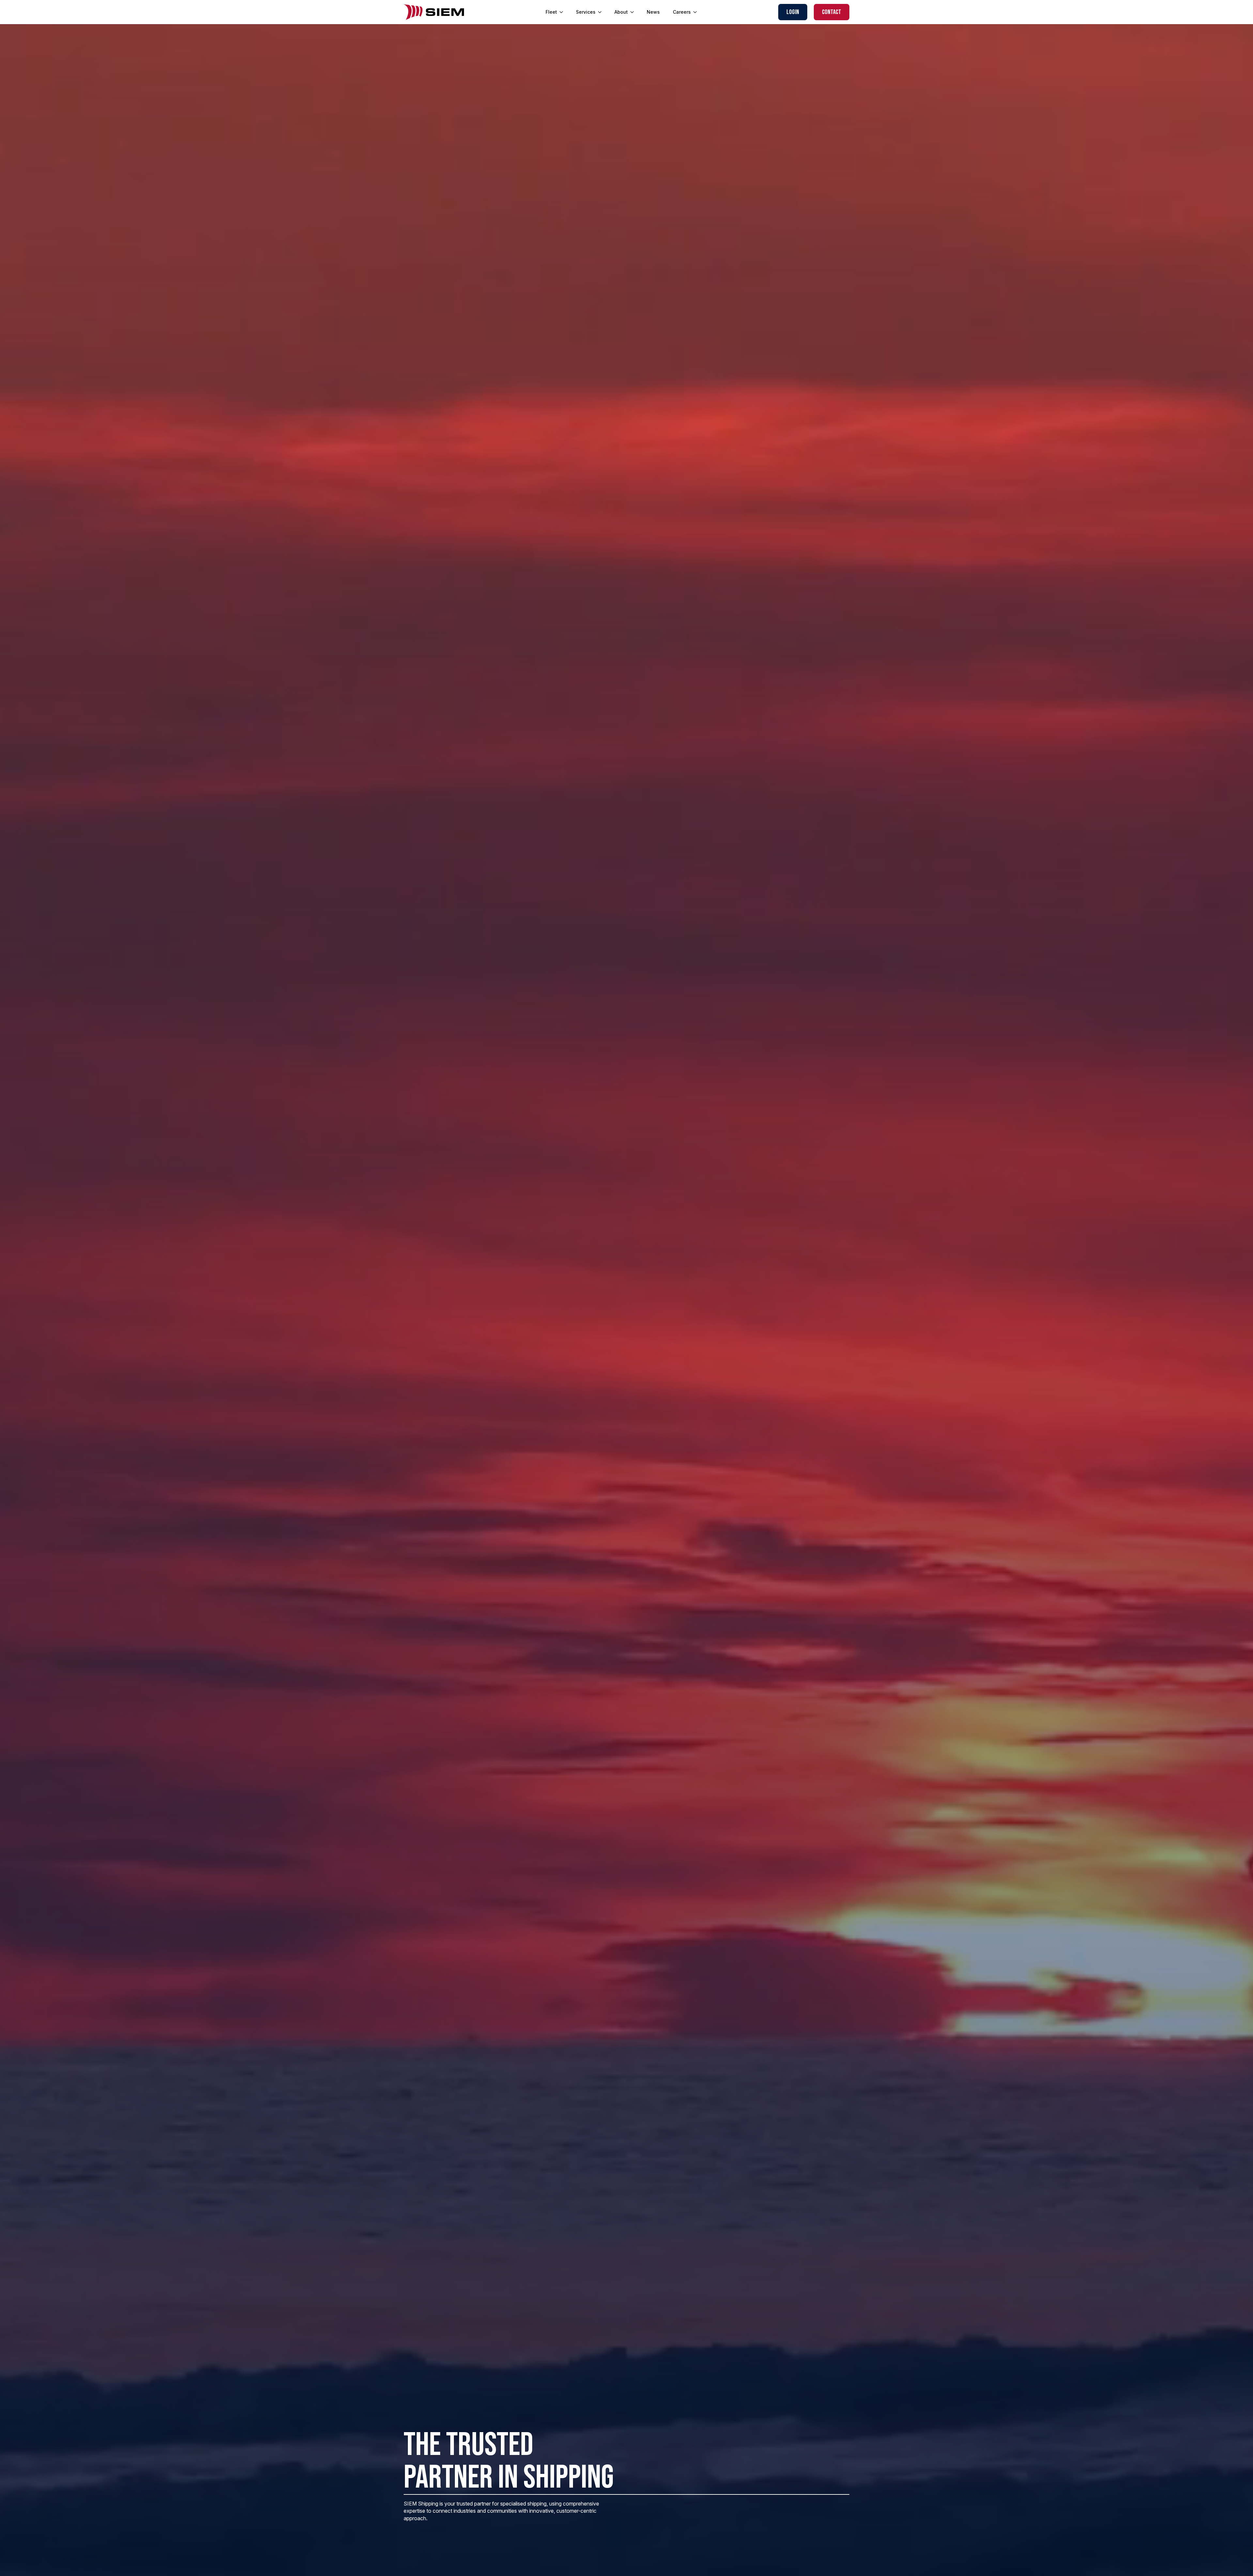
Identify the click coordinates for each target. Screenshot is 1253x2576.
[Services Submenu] (602, 12)
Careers (682, 12)
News (653, 12)
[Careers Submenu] (697, 12)
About (621, 12)
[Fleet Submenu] (563, 12)
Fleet (551, 12)
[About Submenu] (634, 12)
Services (586, 12)
